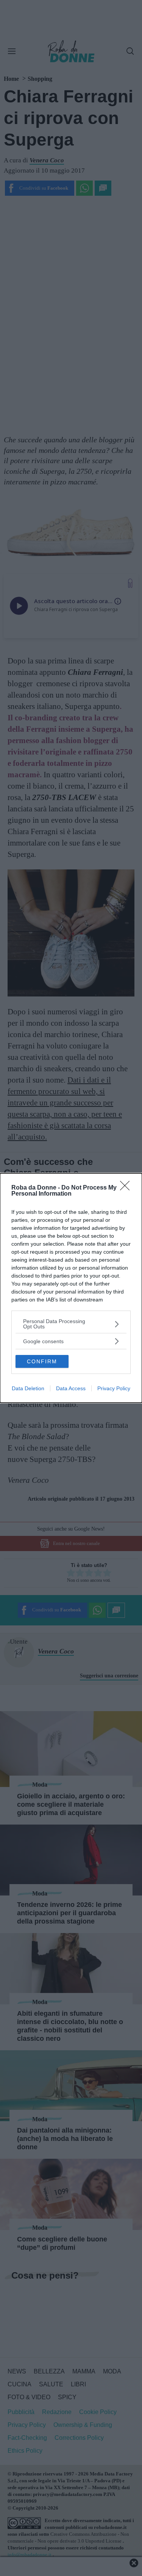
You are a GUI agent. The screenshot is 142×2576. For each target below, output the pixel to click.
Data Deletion (28, 1388)
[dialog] (71, 1288)
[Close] (127, 1188)
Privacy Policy (114, 1388)
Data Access (71, 1388)
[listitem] (71, 1324)
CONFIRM (42, 1361)
